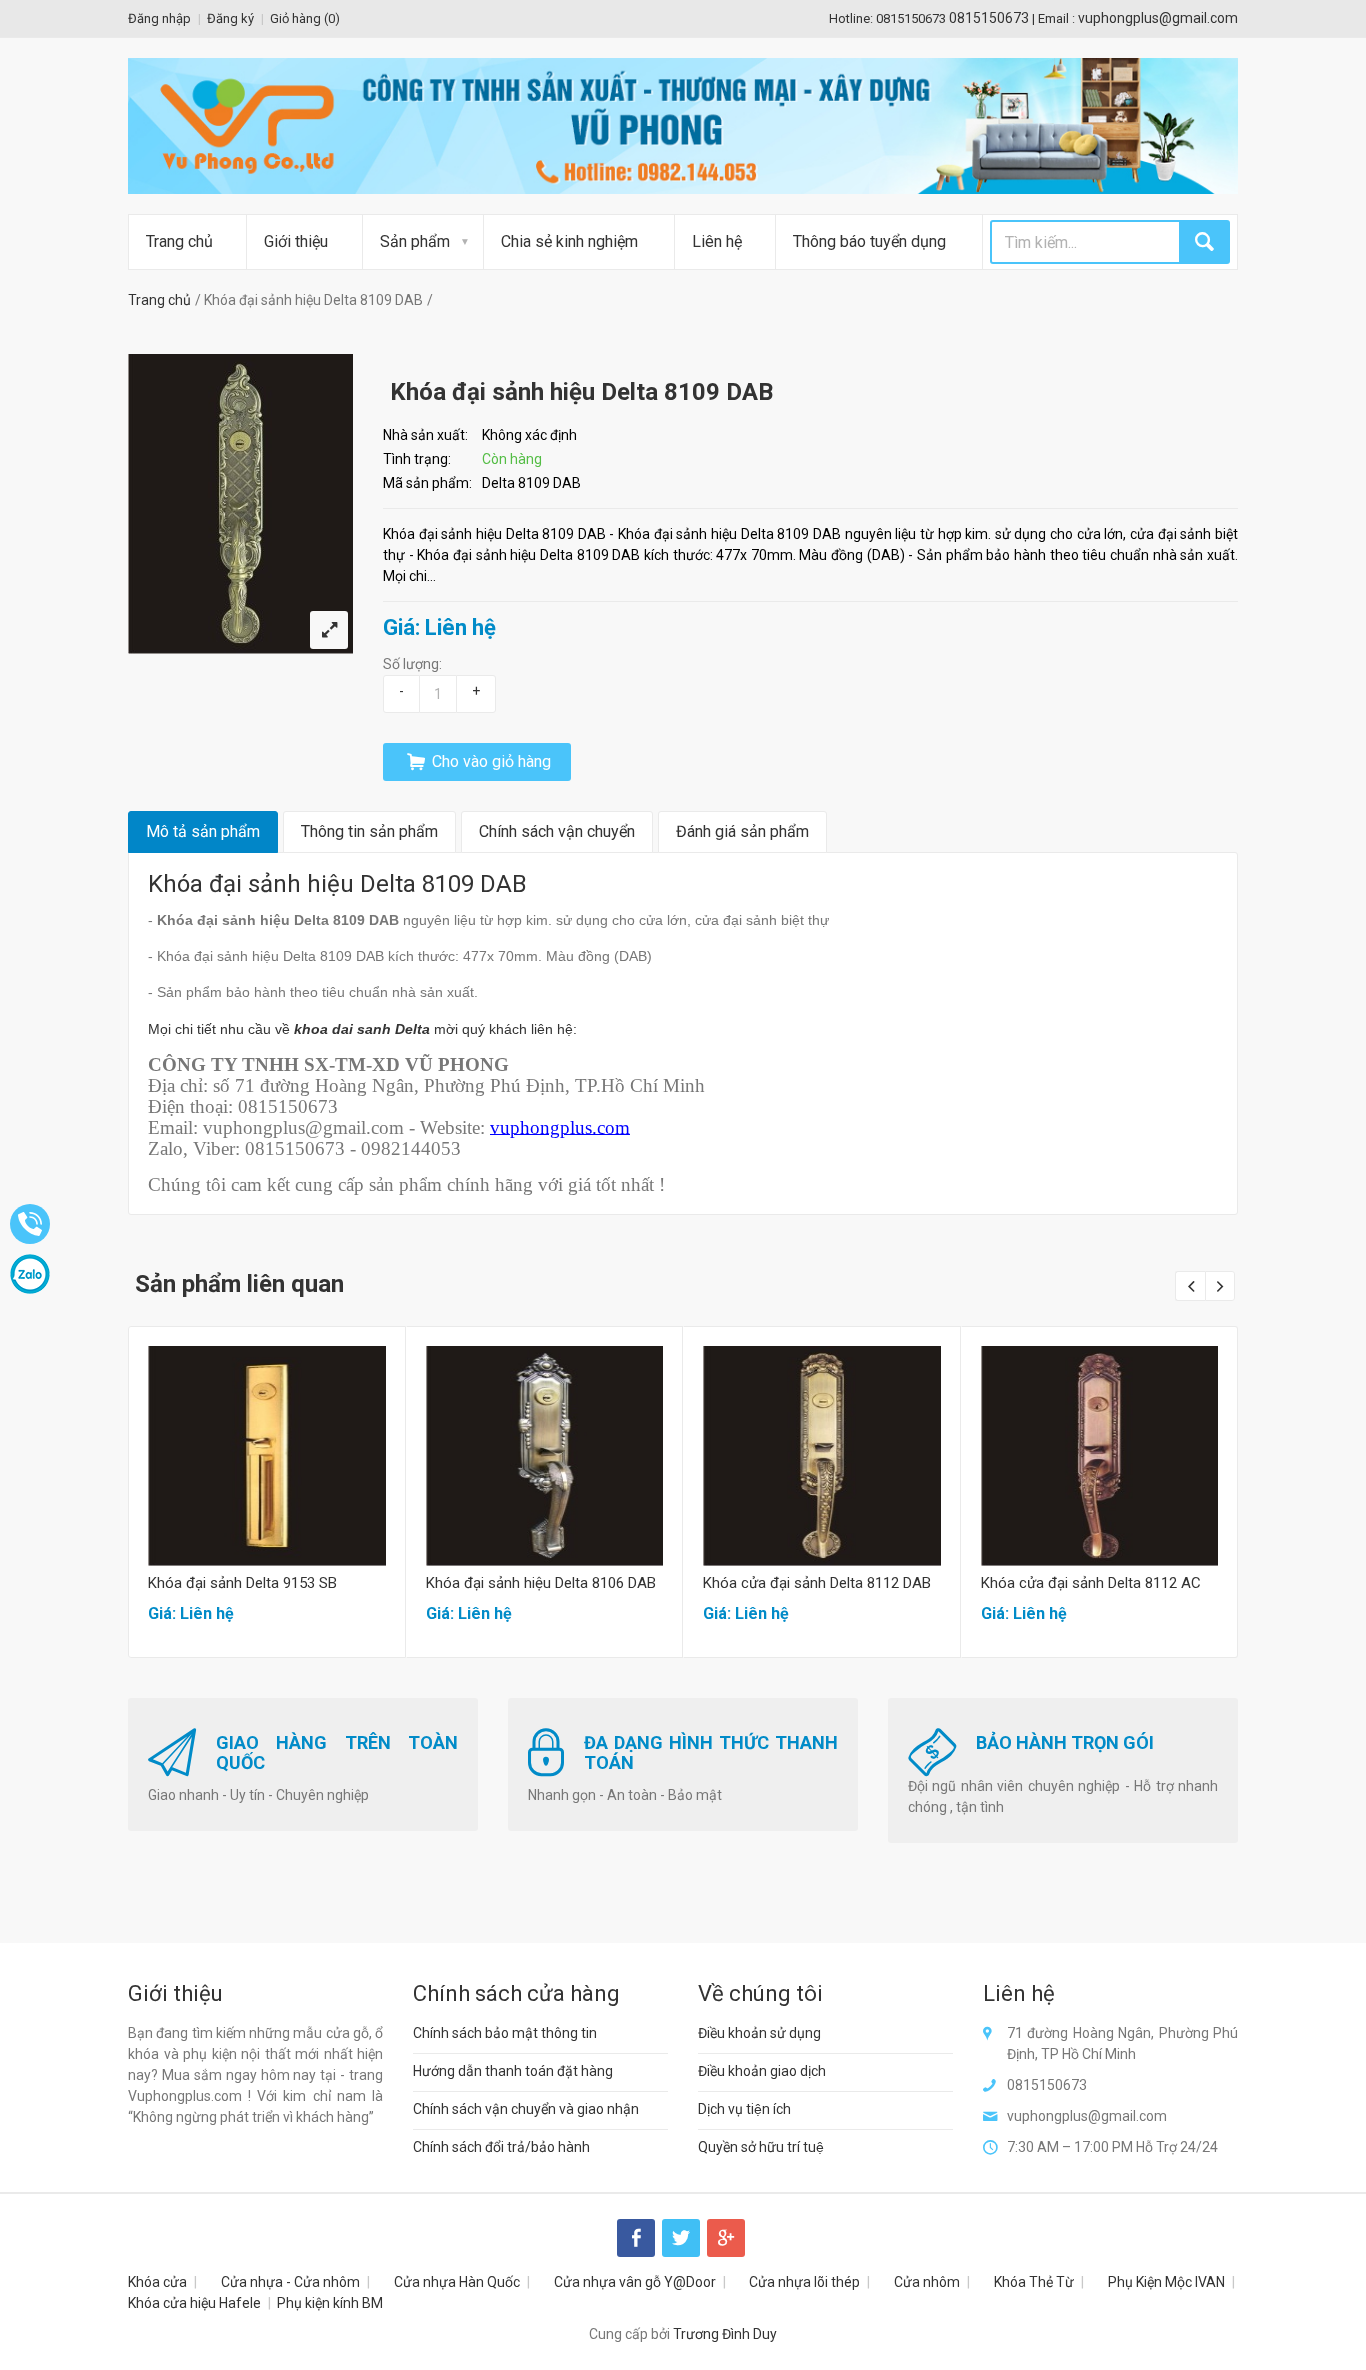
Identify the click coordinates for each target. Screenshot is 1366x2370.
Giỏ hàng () (305, 18)
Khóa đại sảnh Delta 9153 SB (242, 1583)
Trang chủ (179, 241)
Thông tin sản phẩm (369, 831)
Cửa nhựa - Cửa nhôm (290, 2282)
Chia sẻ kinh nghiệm (569, 241)
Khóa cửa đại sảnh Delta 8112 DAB (817, 1583)
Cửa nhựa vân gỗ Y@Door (635, 2282)
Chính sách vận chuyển (557, 831)
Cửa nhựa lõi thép (804, 2282)
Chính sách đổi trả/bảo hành (501, 2147)
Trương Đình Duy (725, 2334)
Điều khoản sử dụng (759, 2033)
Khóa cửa (157, 2282)
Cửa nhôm (927, 2282)
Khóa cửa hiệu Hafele (194, 2303)
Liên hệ (717, 241)
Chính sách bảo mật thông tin (505, 2033)
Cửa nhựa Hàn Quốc (457, 2282)
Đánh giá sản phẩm (742, 831)
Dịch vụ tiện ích (744, 2109)
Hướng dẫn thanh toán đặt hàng (513, 2071)
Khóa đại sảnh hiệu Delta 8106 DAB (541, 1583)
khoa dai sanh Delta (362, 1029)
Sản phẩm (415, 241)
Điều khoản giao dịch (762, 2071)
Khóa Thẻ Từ (1034, 2282)
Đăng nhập (159, 18)
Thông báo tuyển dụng (869, 241)
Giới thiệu (296, 241)
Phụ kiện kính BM (330, 2303)
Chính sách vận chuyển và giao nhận (526, 2109)
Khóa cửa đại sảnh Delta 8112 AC (1091, 1583)
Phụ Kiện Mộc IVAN (1166, 2282)
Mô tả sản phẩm (203, 831)
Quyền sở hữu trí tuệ (761, 2147)
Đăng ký (230, 18)
